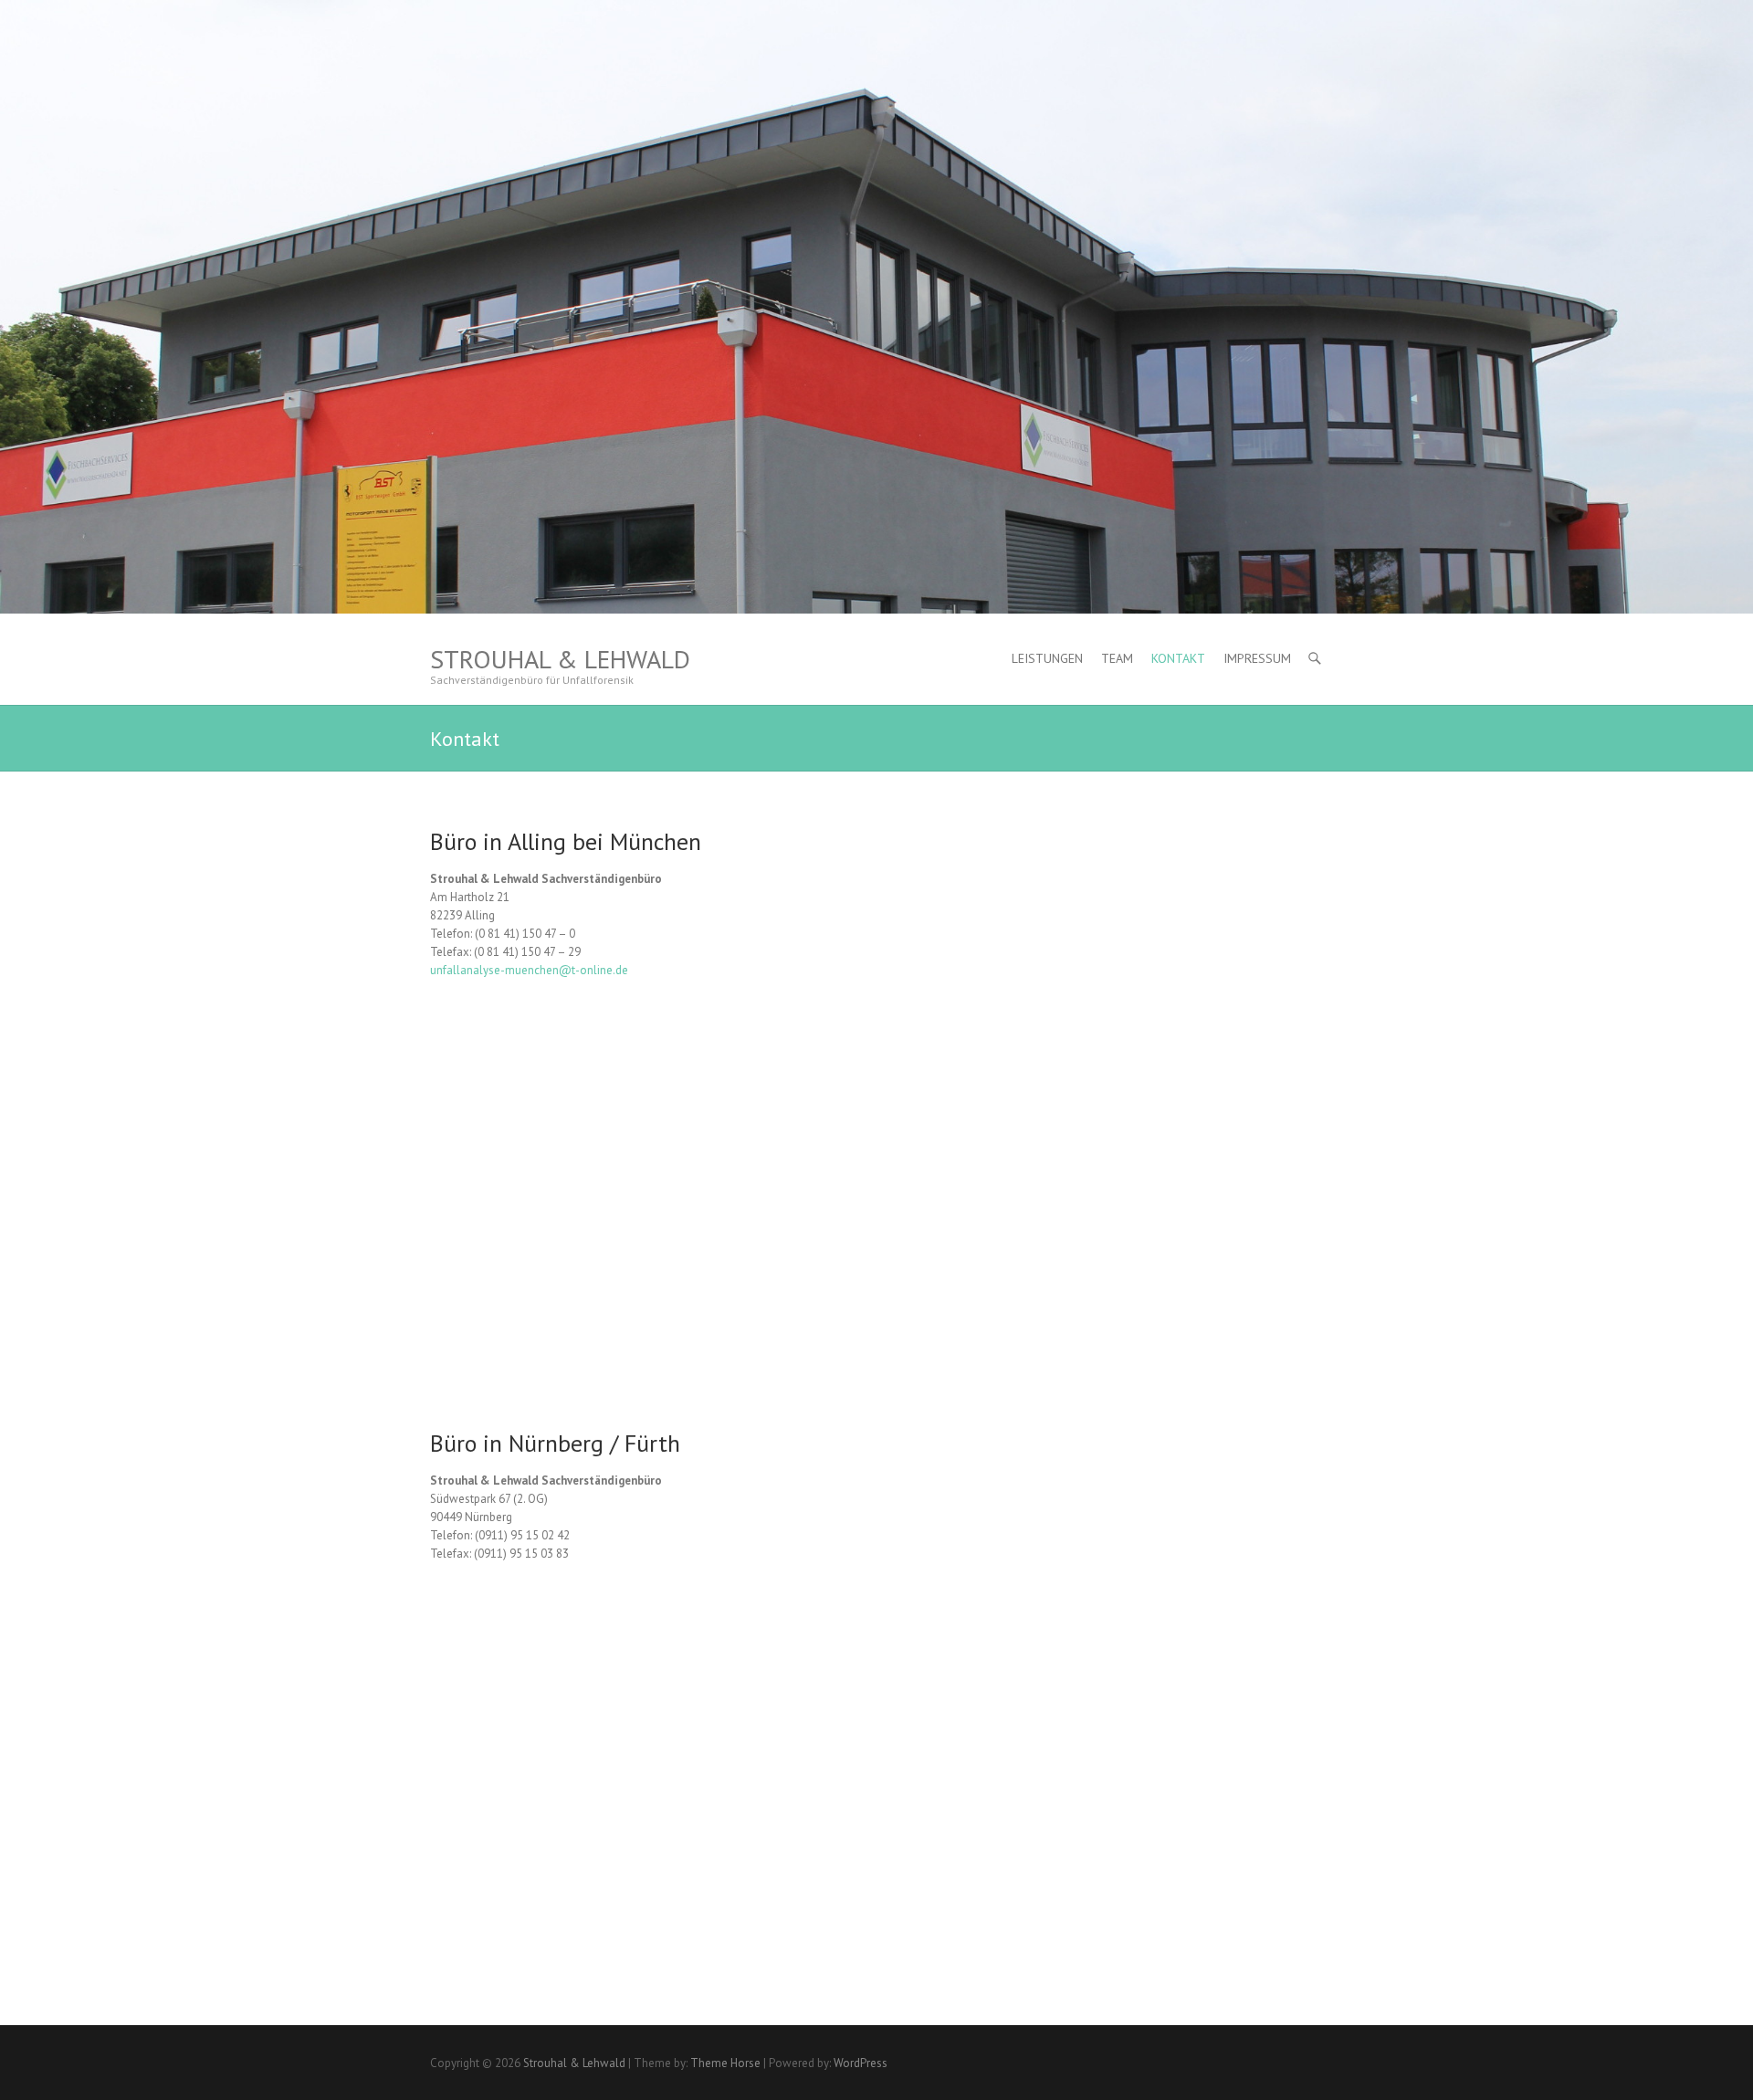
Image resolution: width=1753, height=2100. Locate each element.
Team (1117, 658)
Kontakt (1178, 658)
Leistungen (1047, 658)
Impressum (1257, 658)
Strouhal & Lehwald (560, 659)
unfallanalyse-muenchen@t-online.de (529, 970)
